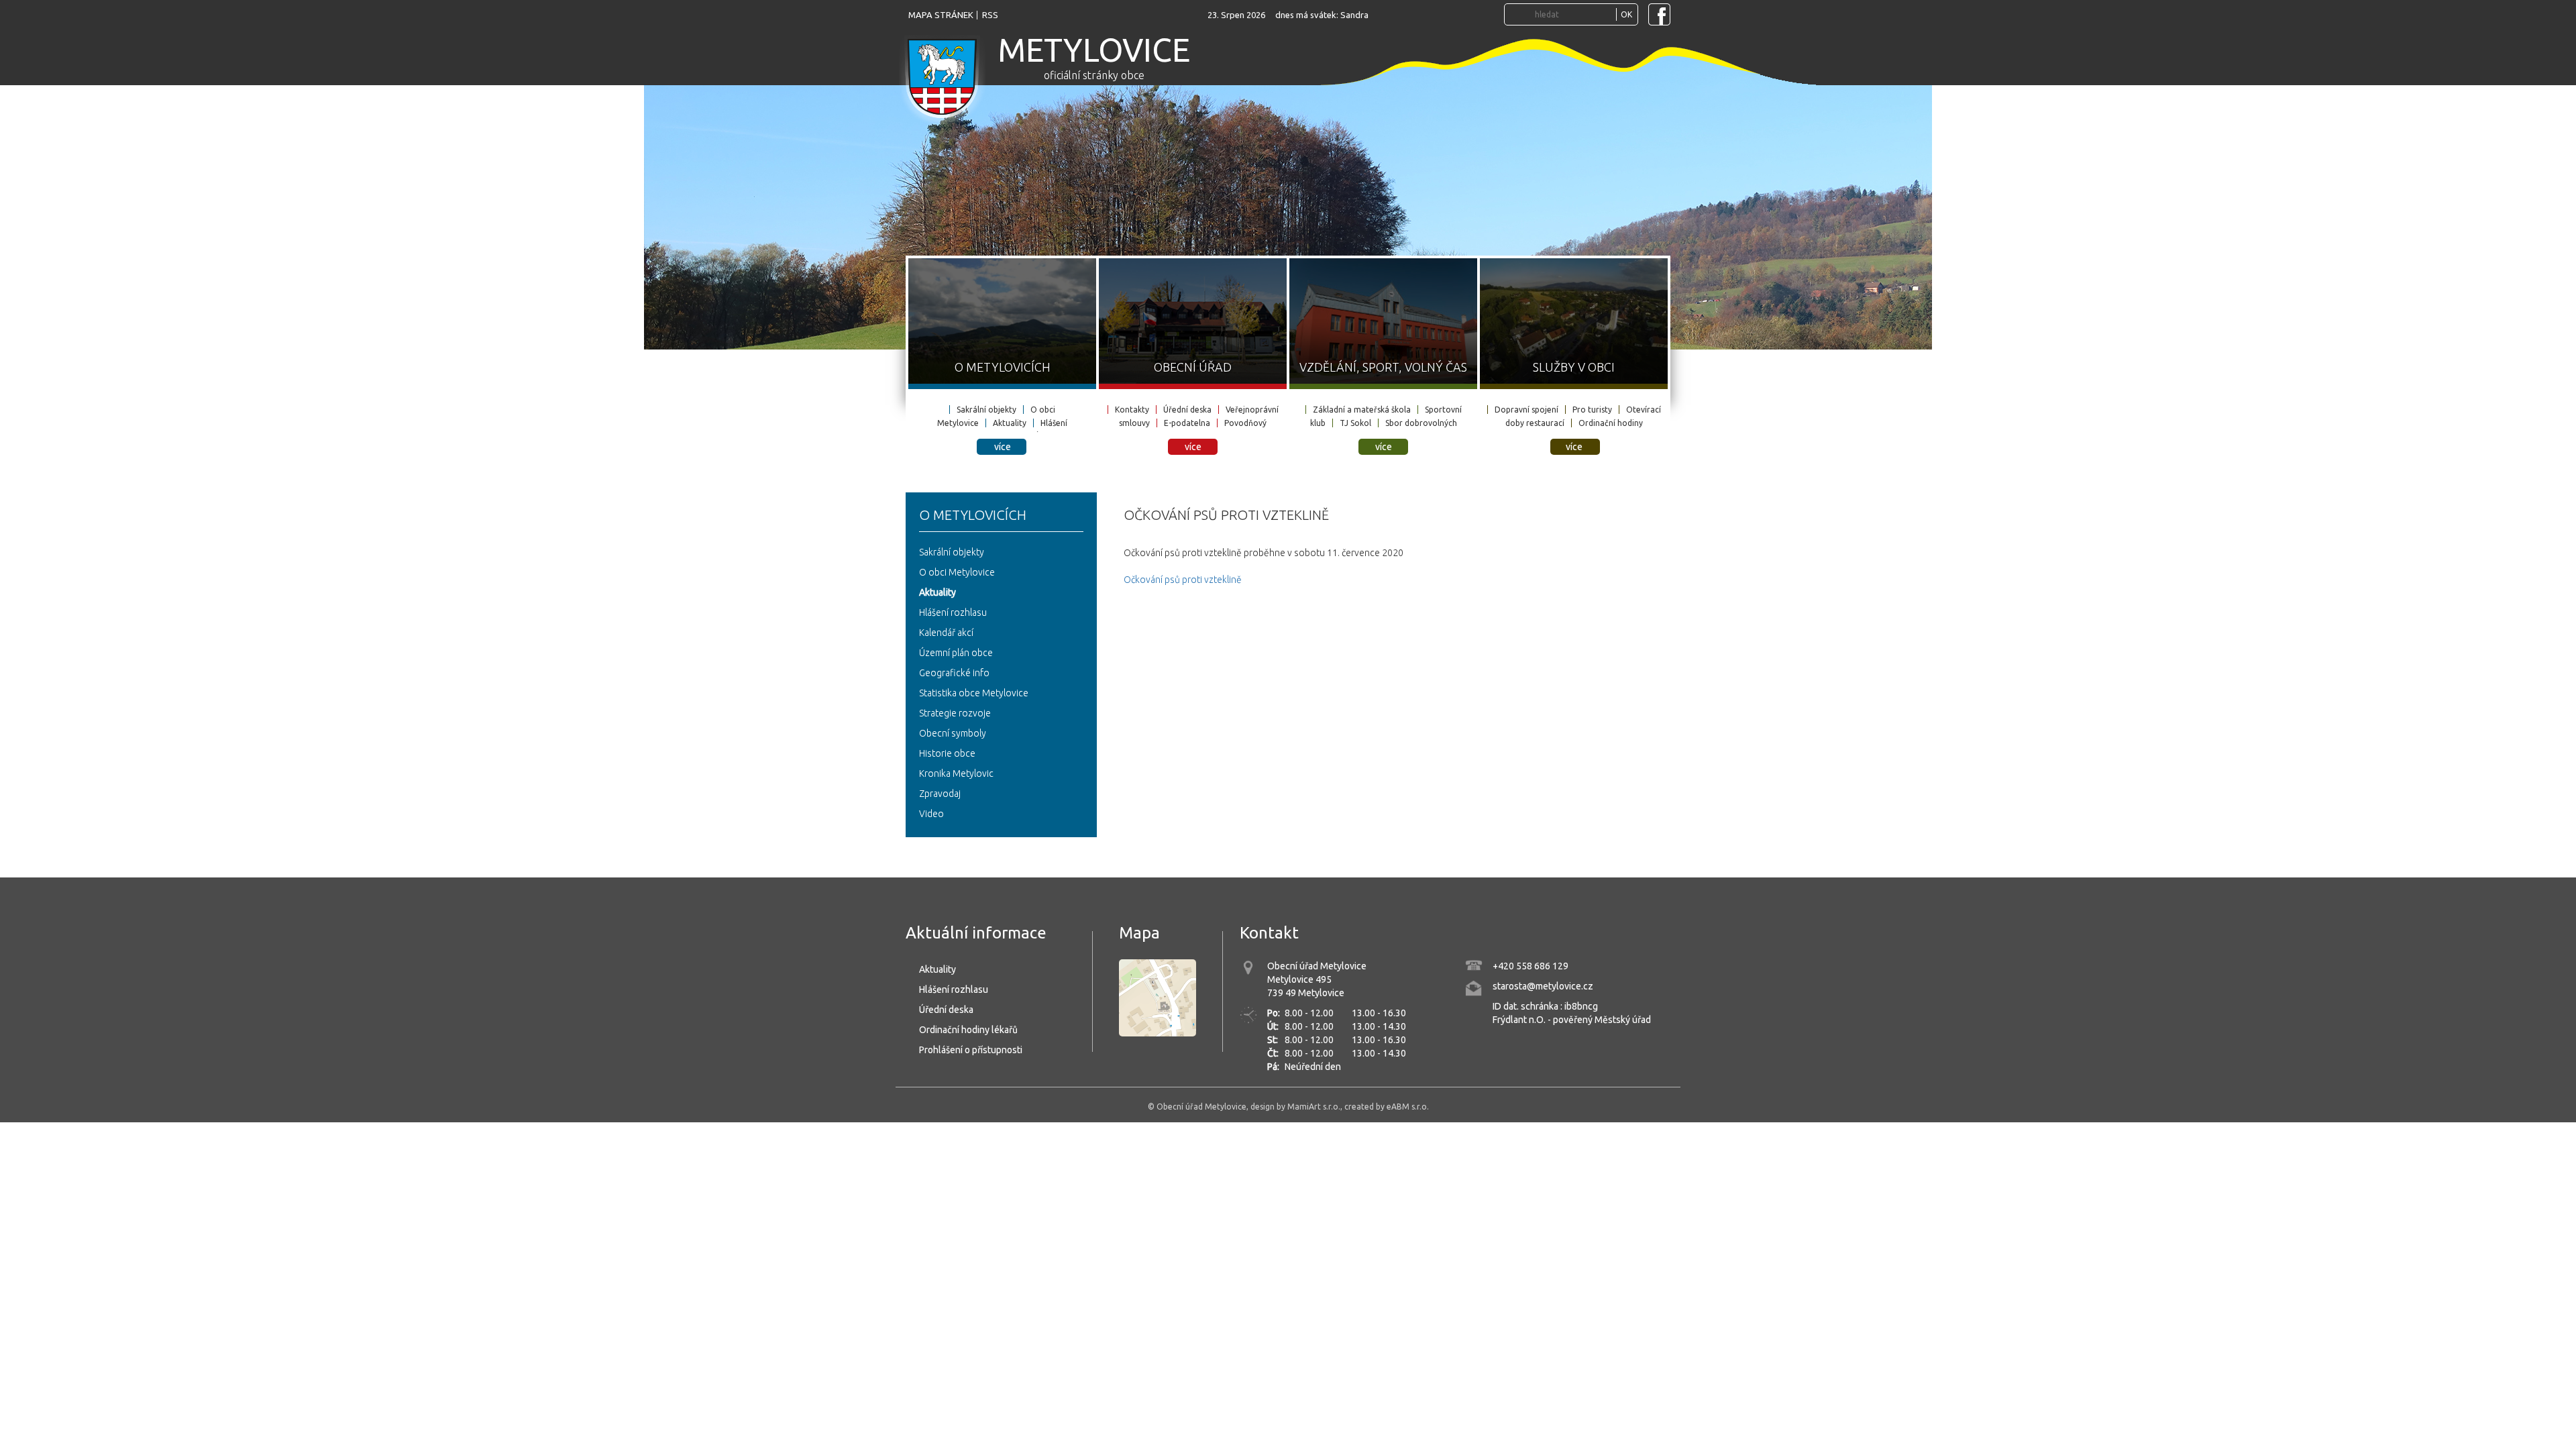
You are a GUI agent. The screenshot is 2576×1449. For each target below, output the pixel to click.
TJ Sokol (1355, 423)
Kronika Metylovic (956, 773)
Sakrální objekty (986, 410)
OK (1626, 14)
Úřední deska (1187, 410)
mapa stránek (941, 15)
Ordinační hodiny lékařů (968, 1030)
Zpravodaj (940, 794)
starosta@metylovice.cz (1543, 986)
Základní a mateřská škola (1362, 410)
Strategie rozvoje (955, 713)
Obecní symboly (953, 733)
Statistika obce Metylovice (974, 693)
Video (931, 814)
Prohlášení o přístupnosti (971, 1050)
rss (990, 15)
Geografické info (954, 673)
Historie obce (947, 753)
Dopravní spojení (1526, 410)
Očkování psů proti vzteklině (1183, 580)
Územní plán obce (956, 653)
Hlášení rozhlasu (953, 612)
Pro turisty (1592, 410)
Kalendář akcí (946, 633)
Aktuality (1010, 423)
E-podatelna (1187, 423)
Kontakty (1132, 410)
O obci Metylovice (957, 572)
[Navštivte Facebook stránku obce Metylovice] (1659, 14)
